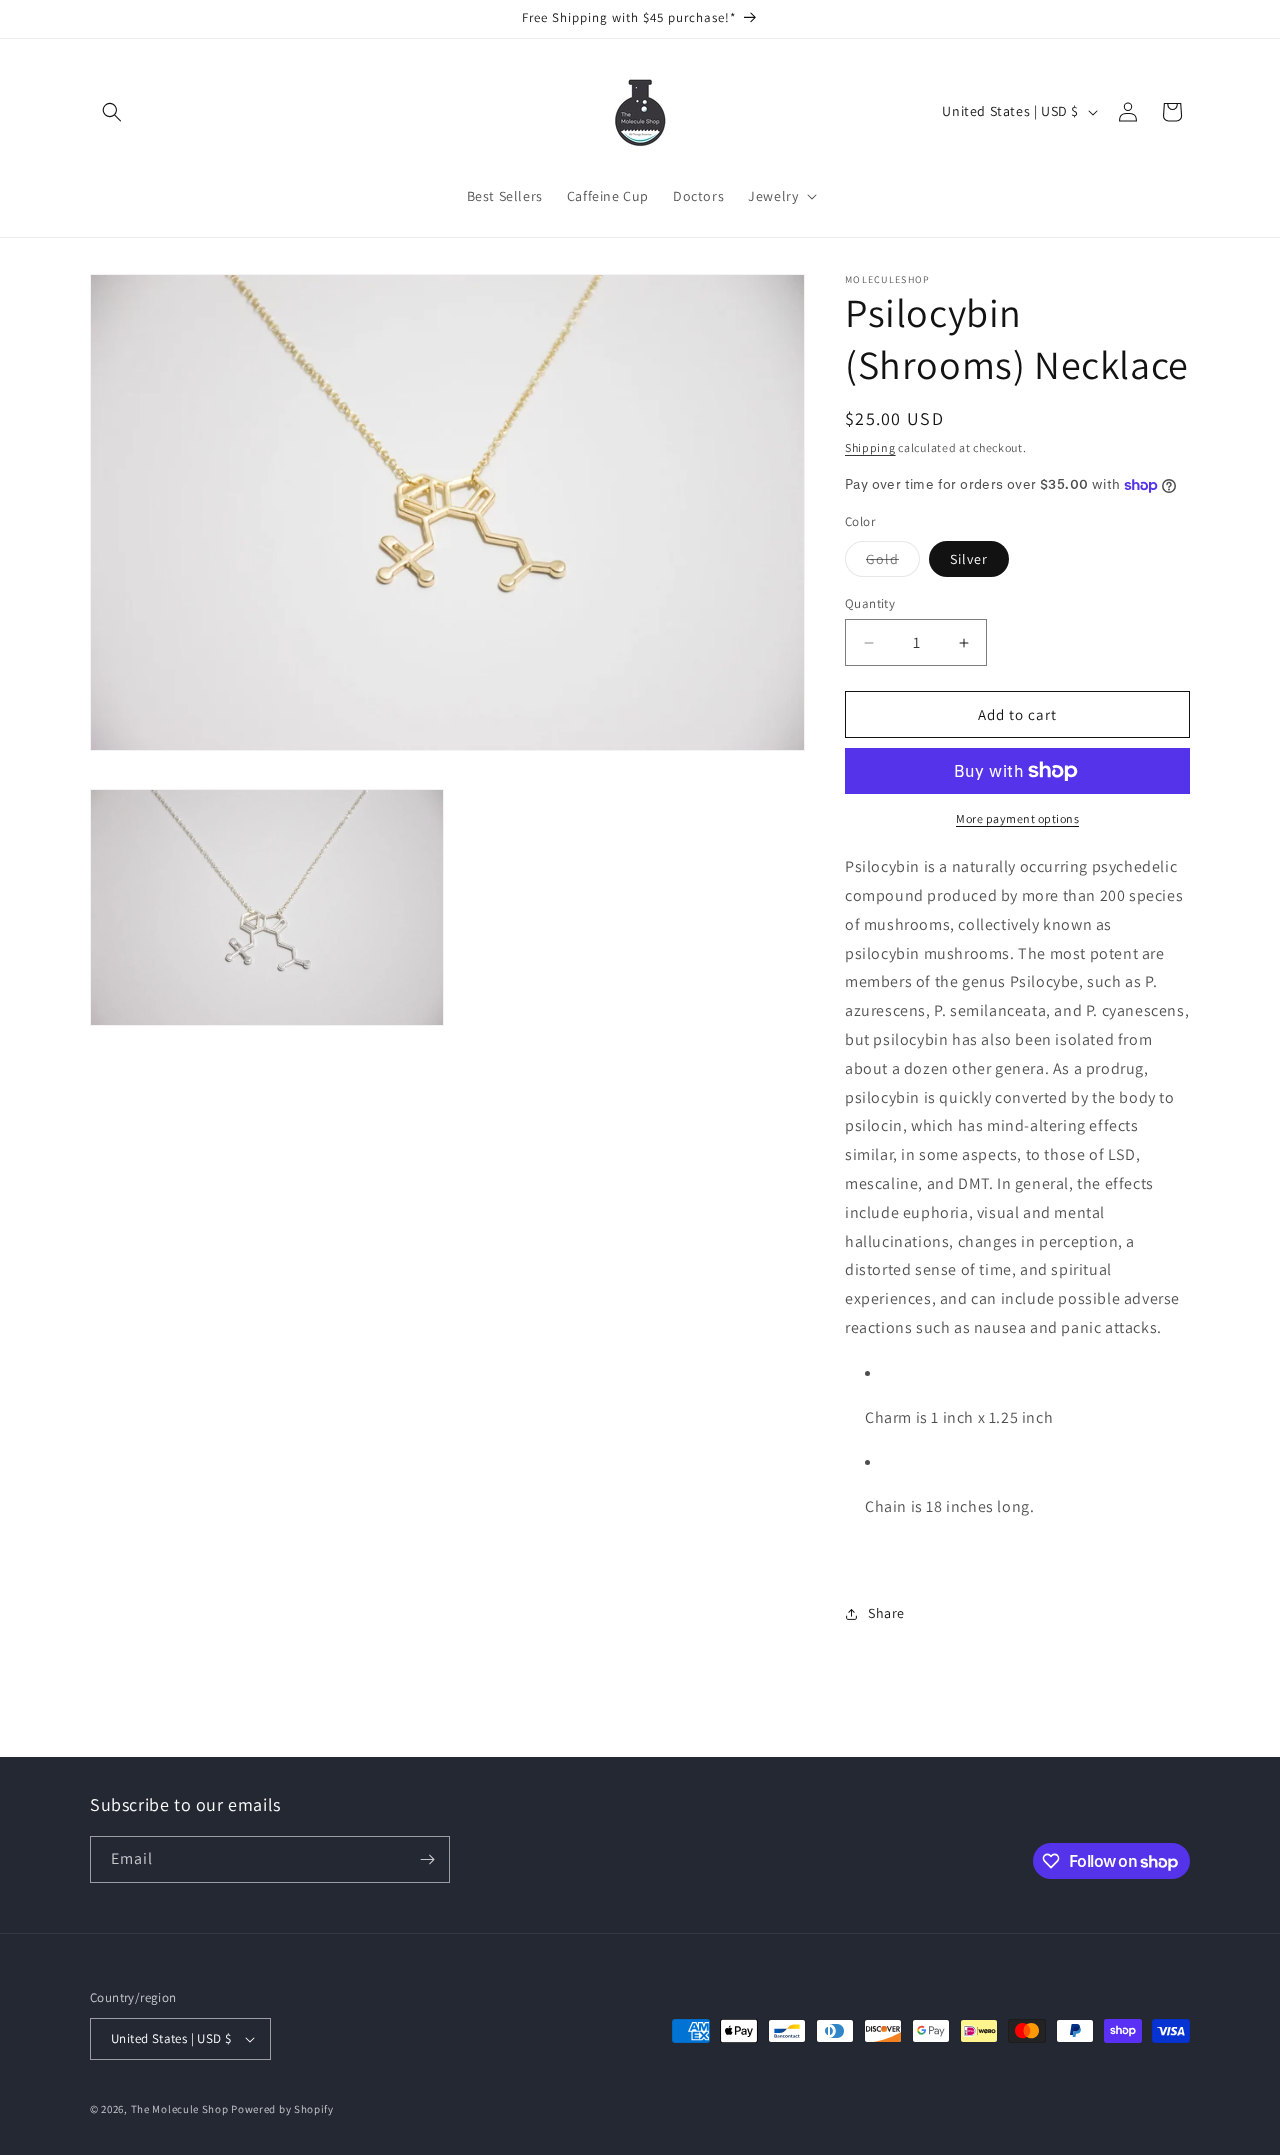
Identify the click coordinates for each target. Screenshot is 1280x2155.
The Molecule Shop (180, 2109)
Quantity (870, 603)
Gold (893, 563)
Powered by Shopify (282, 2109)
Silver (969, 559)
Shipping (870, 447)
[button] (112, 112)
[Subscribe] (427, 1859)
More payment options (1017, 818)
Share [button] (886, 1613)
